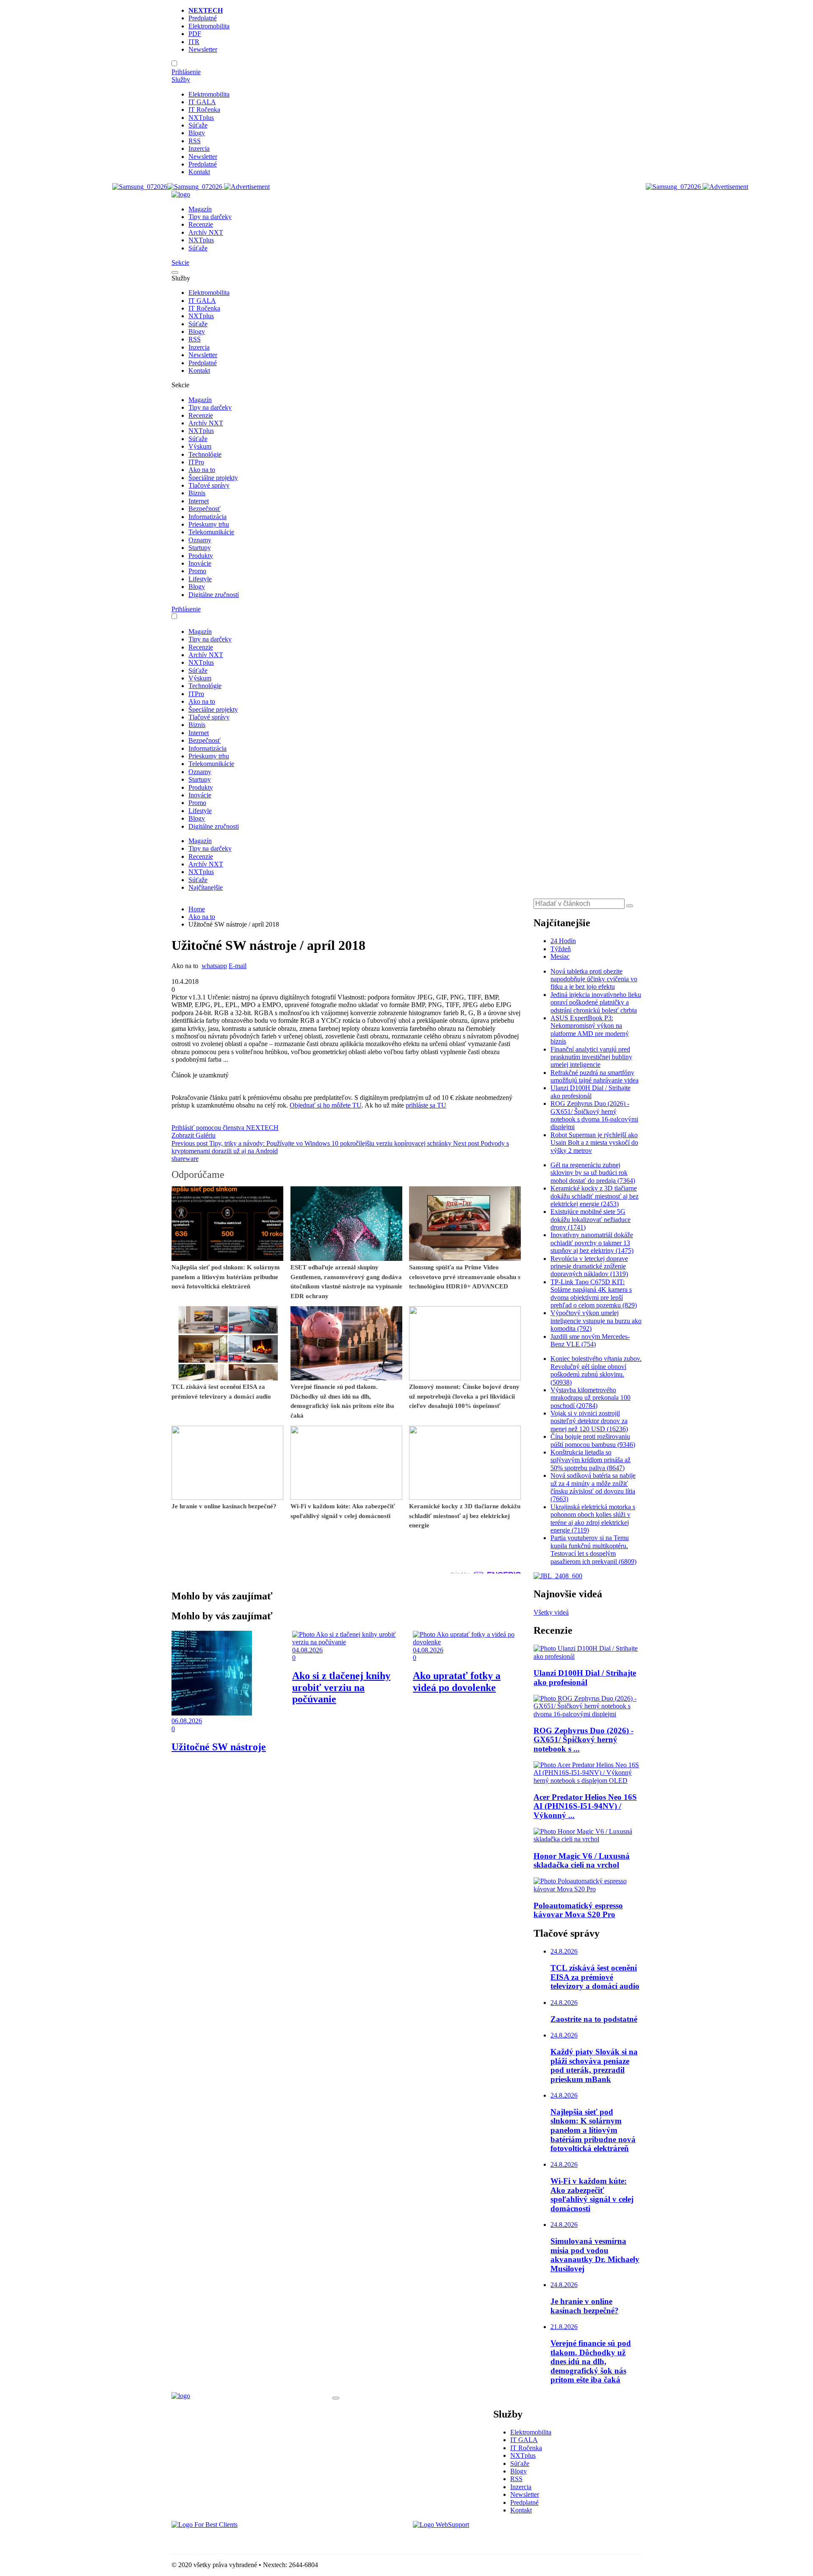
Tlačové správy (209, 485)
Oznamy (200, 540)
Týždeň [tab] (561, 949)
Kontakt (199, 172)
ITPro (196, 462)
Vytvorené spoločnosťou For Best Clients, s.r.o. (235, 2539)
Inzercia (199, 149)
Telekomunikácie (211, 532)
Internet (199, 501)
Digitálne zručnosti (214, 595)
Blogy (197, 133)
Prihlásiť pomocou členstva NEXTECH (225, 1128)
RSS (195, 141)
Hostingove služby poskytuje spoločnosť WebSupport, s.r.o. (493, 2539)
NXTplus (201, 118)
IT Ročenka (204, 110)
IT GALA (202, 102)
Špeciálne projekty (213, 478)
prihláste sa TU (426, 1105)
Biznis (197, 493)
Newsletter (203, 49)
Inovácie (200, 563)
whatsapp (214, 966)
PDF (195, 34)
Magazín (200, 209)
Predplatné (203, 18)
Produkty (201, 556)
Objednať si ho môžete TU (326, 1105)
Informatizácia (207, 517)
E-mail (238, 966)
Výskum (200, 446)
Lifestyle (200, 579)
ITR (194, 42)
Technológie (205, 454)
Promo (197, 571)
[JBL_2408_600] (558, 1576)
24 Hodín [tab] (563, 941)
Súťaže (198, 125)
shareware (185, 1159)
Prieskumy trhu (209, 524)
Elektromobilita (209, 26)
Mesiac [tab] (560, 956)
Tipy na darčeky (210, 217)
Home (197, 909)
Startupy (200, 548)
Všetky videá (551, 1612)
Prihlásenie (186, 72)
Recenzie (201, 224)
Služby (181, 79)
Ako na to (202, 470)
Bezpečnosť (205, 509)
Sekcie (180, 262)
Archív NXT (206, 232)
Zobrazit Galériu (194, 1135)
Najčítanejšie (206, 887)
